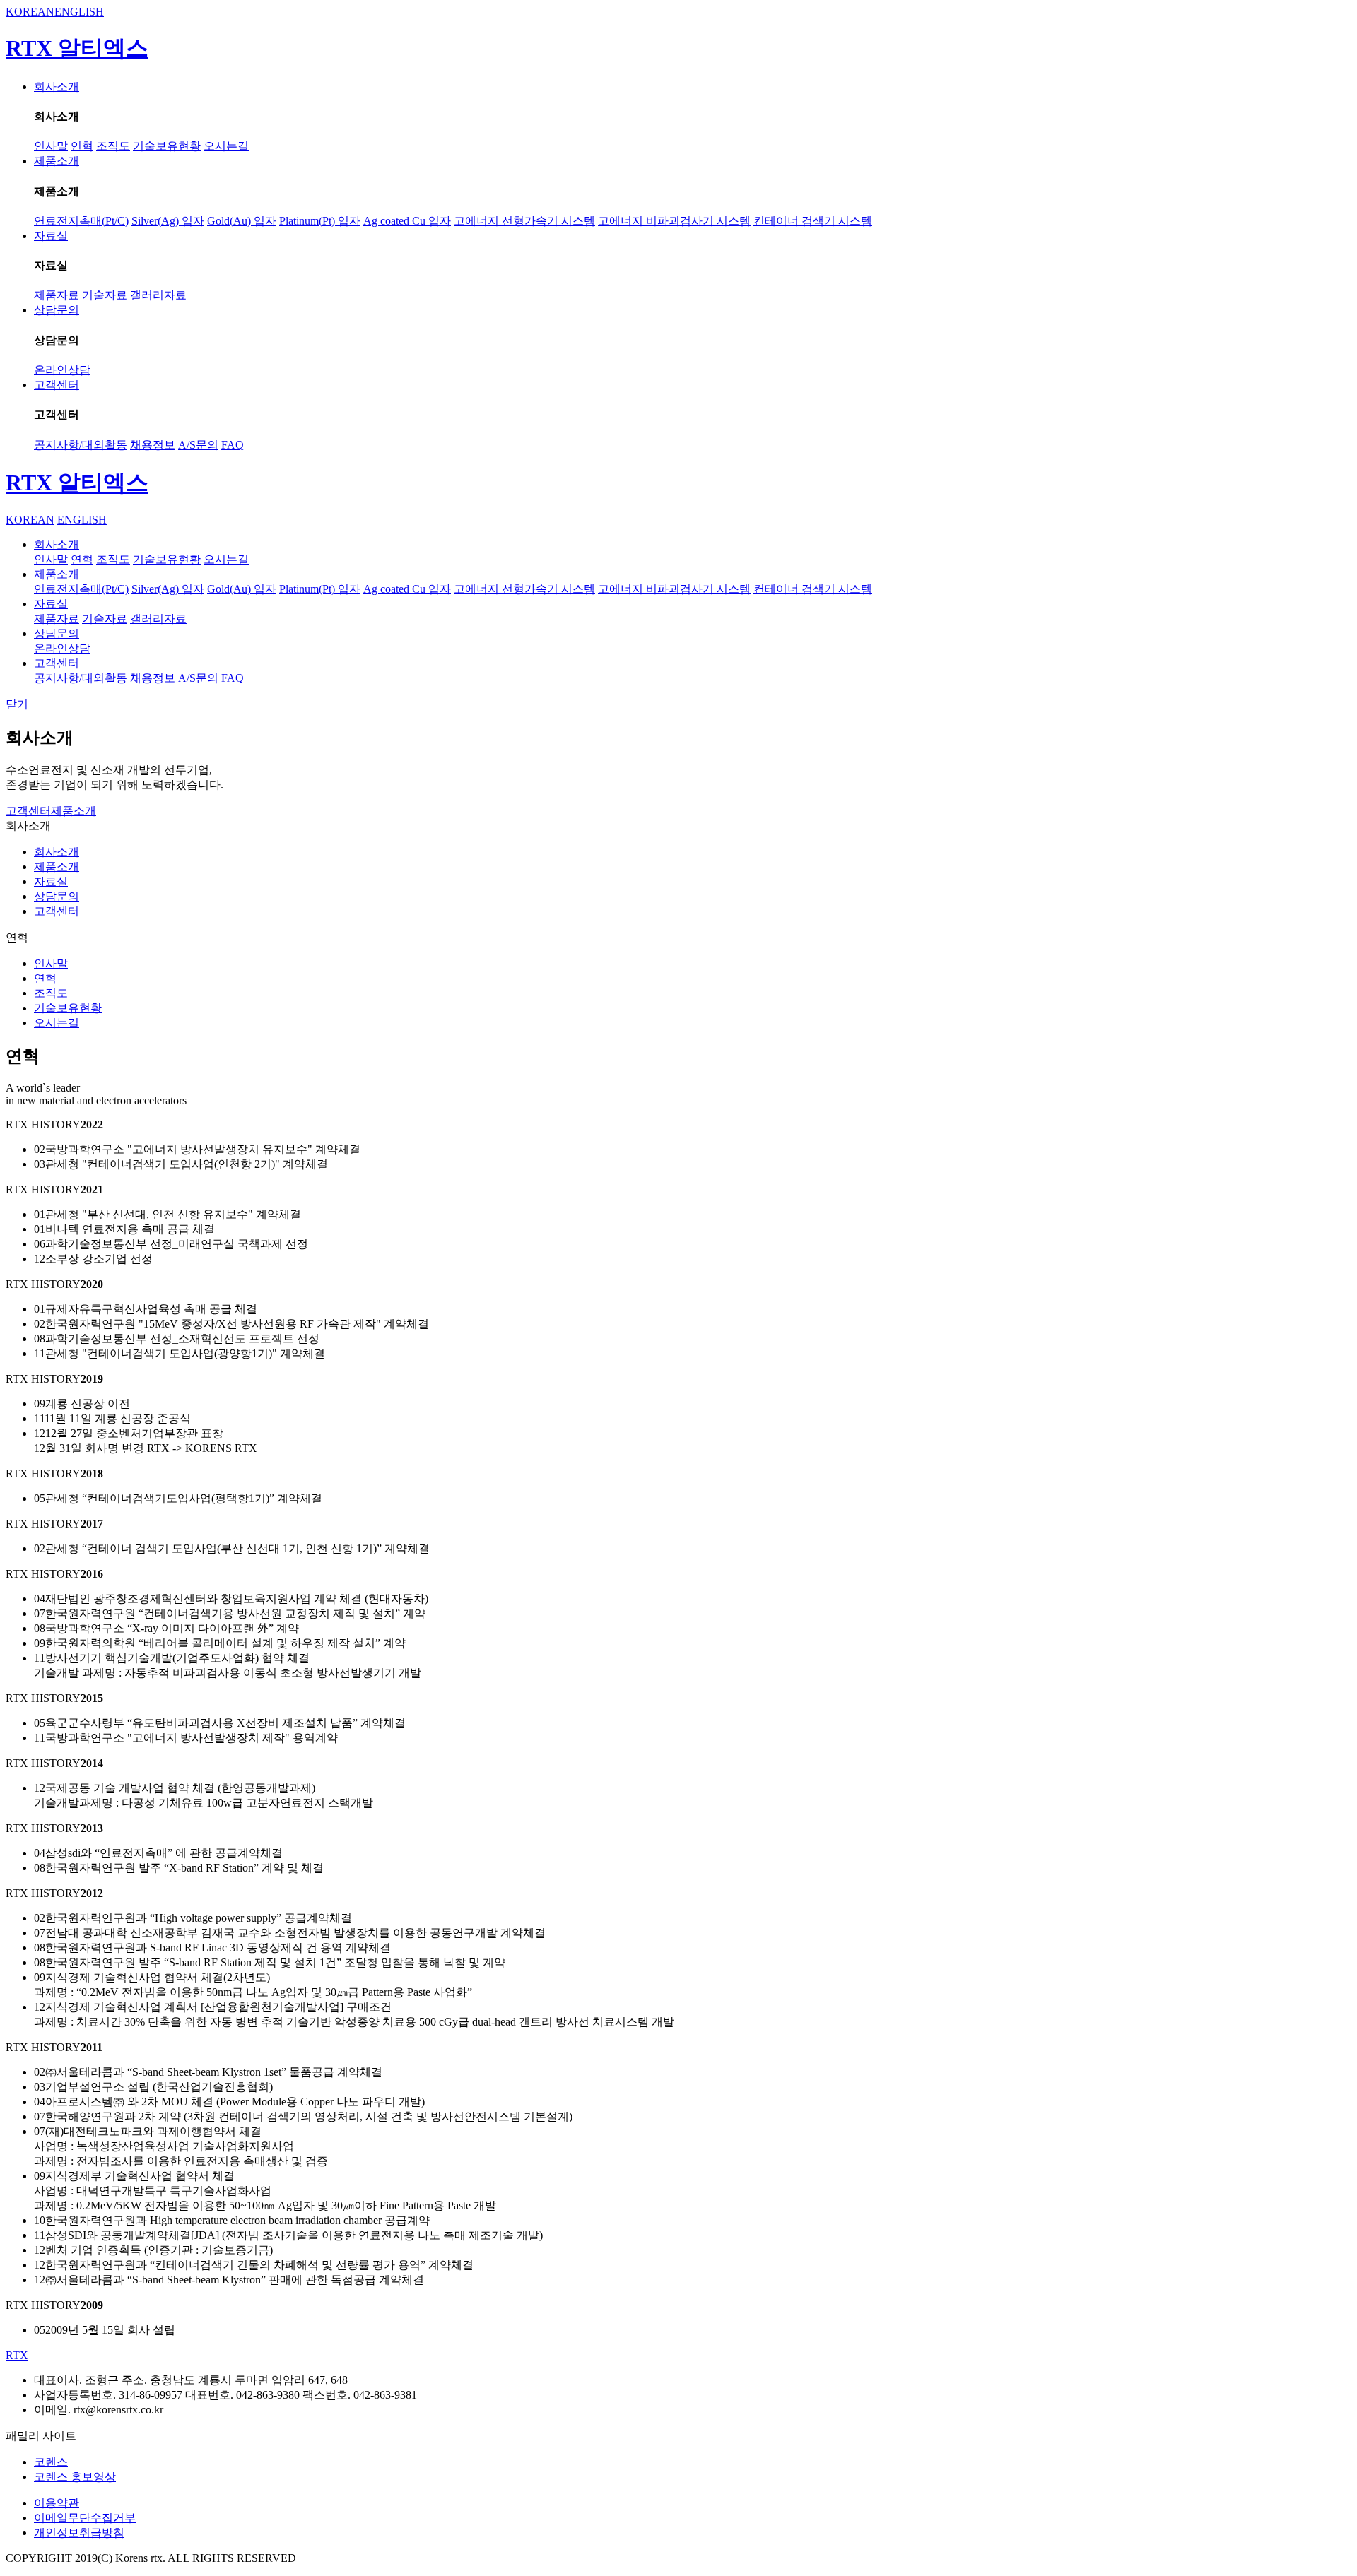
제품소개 (57, 161)
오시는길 (226, 146)
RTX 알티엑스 (77, 48)
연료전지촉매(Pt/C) (81, 221)
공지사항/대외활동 (81, 445)
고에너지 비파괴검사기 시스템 (674, 221)
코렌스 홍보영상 (75, 2477)
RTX (17, 2355)
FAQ (233, 445)
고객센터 (57, 385)
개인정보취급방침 (79, 2533)
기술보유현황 (167, 146)
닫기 (17, 704)
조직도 (113, 146)
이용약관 (57, 2503)
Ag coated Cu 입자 (407, 221)
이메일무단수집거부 (85, 2518)
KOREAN (30, 12)
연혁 (82, 146)
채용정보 (153, 445)
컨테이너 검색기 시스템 (813, 221)
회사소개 (57, 87)
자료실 (51, 236)
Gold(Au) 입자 (242, 221)
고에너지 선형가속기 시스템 (524, 221)
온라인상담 (62, 370)
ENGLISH (79, 12)
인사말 (51, 146)
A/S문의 (198, 445)
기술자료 (105, 295)
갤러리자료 (158, 295)
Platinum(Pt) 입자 (320, 221)
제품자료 (57, 295)
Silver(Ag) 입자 (168, 221)
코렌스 (51, 2462)
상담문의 (57, 310)
